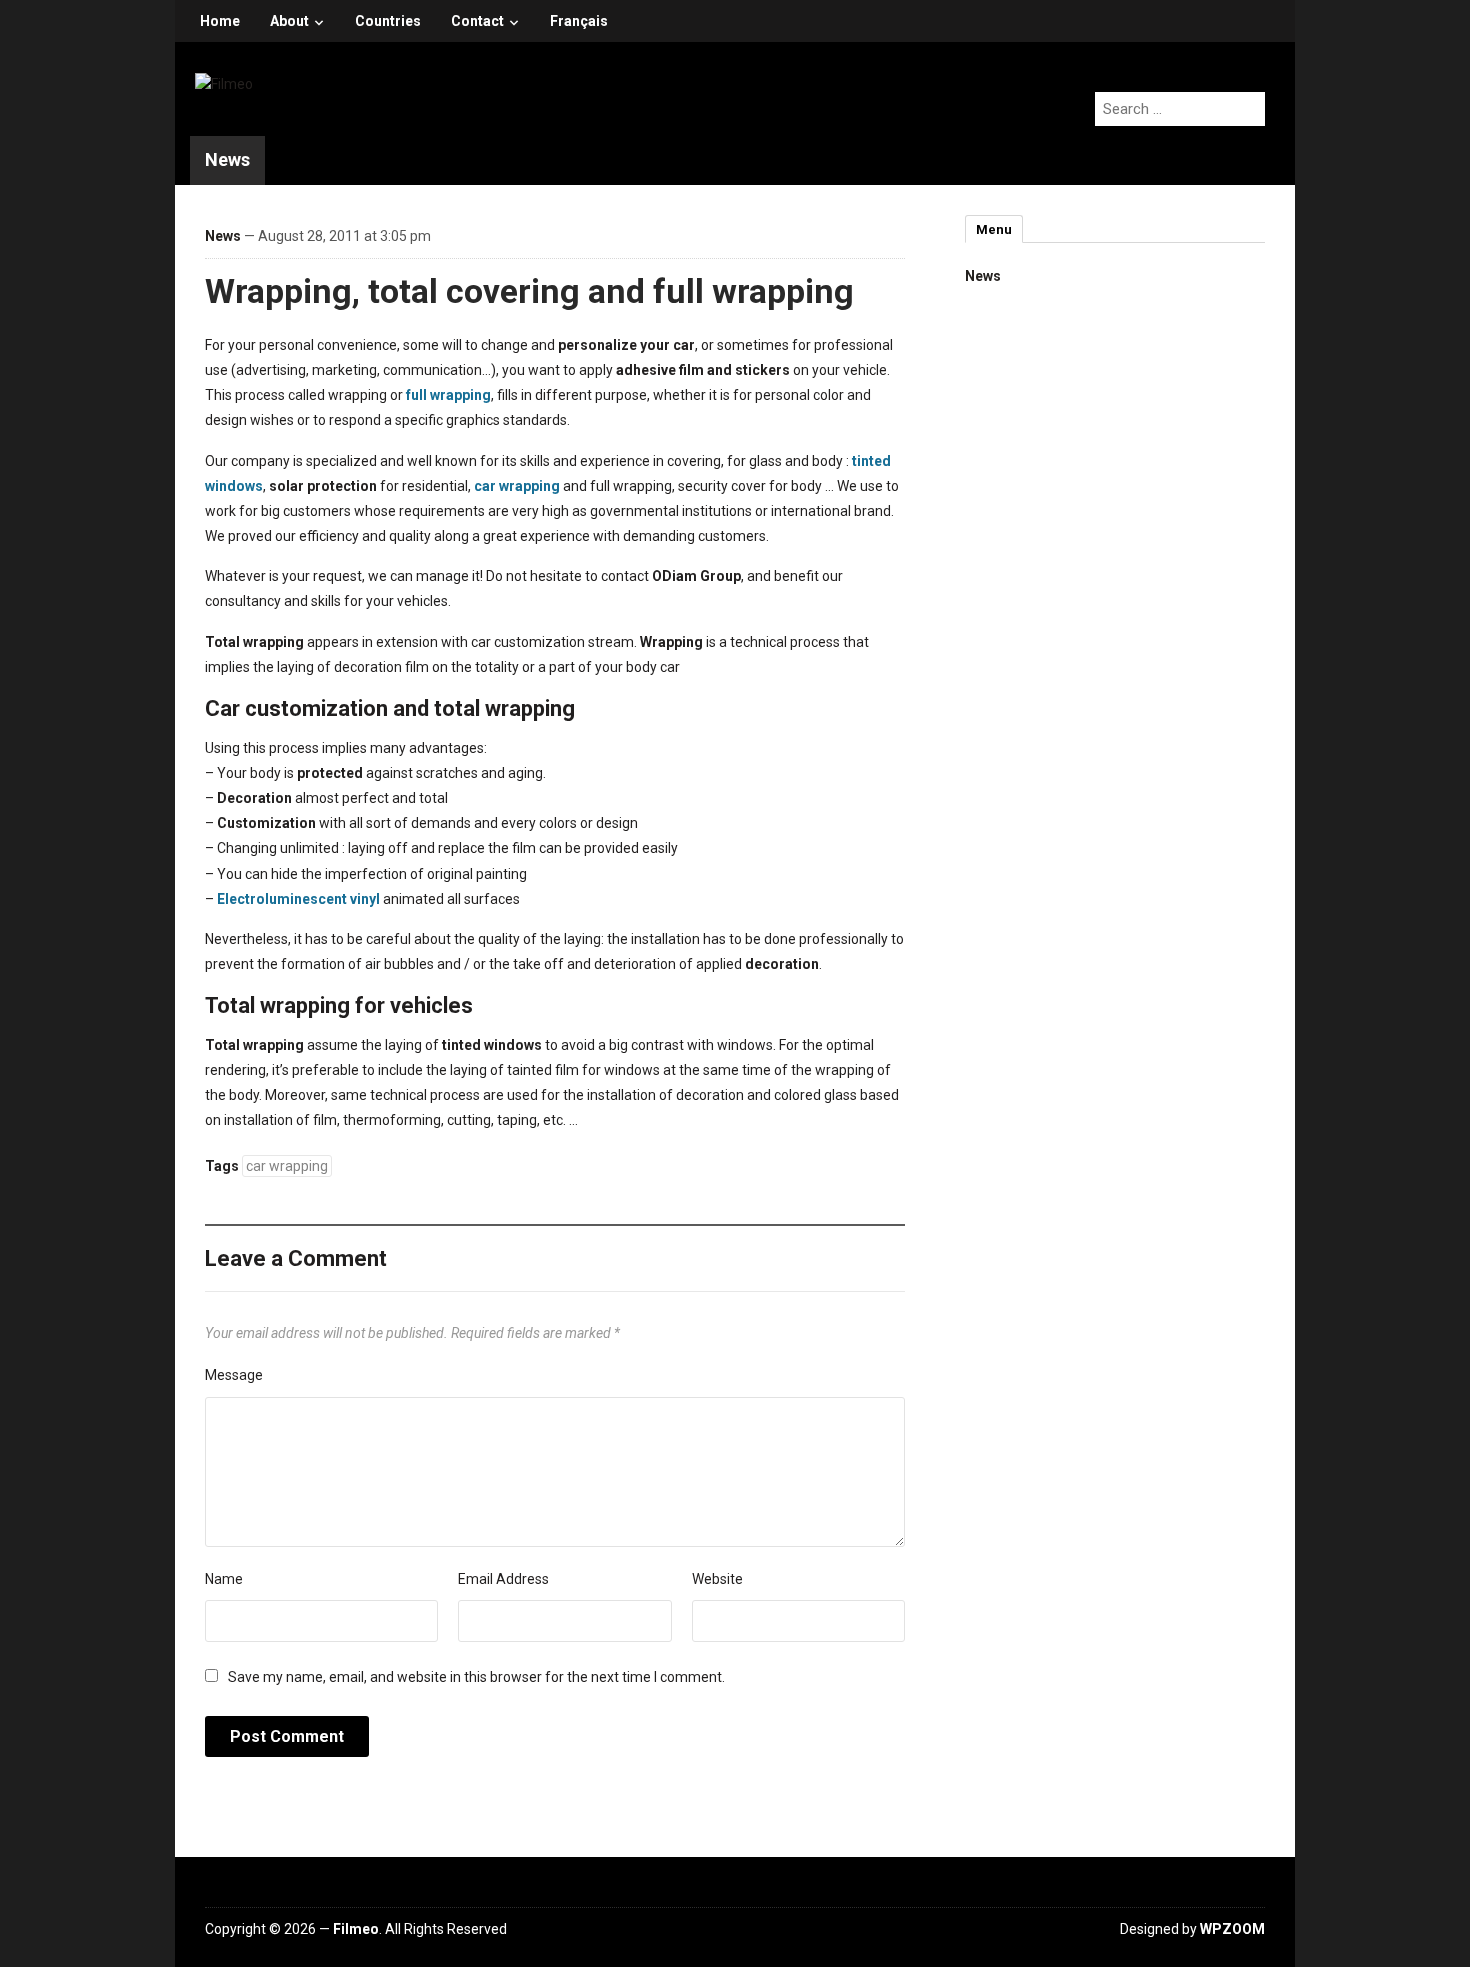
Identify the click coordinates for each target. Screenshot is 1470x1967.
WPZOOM (1232, 1929)
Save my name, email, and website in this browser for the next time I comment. (476, 1677)
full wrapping (448, 395)
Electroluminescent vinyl (298, 899)
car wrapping (517, 486)
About (289, 21)
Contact (477, 21)
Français (579, 21)
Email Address (503, 1579)
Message (234, 1375)
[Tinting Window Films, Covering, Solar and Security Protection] (224, 83)
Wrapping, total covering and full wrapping (529, 291)
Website (717, 1579)
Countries (388, 21)
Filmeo (356, 1929)
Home (220, 21)
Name (224, 1579)
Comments (1075, 229)
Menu (994, 229)
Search (1161, 229)
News (227, 159)
